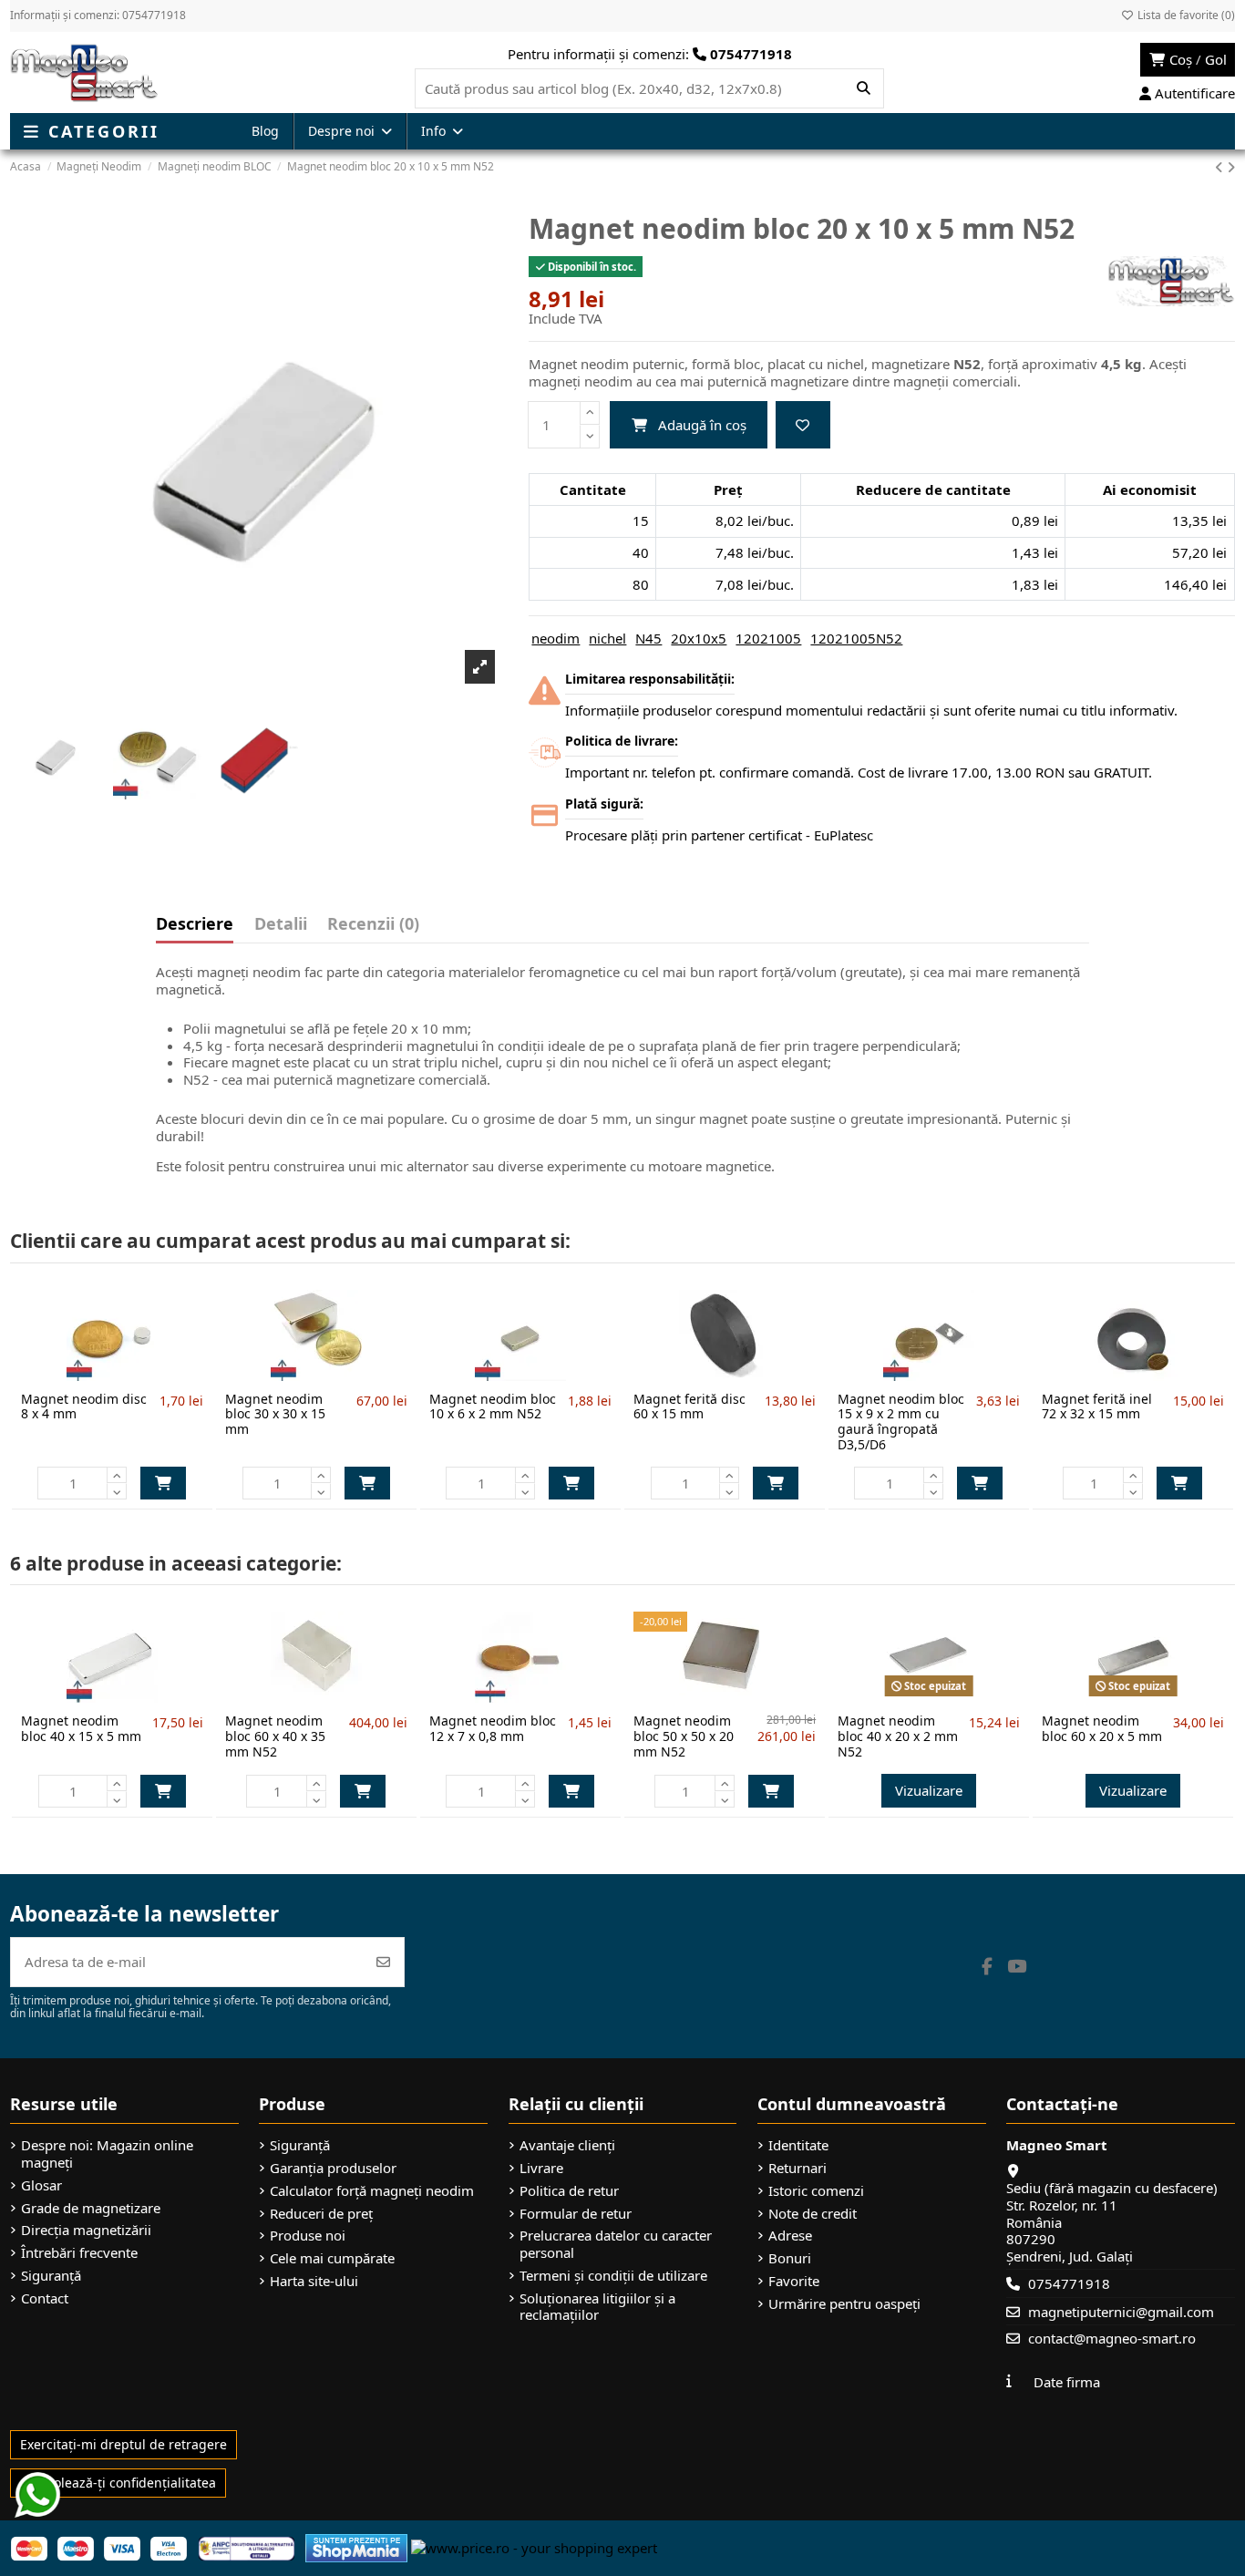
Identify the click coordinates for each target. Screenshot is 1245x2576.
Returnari (797, 2168)
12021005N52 (856, 638)
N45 (648, 638)
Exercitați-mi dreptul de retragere (123, 2444)
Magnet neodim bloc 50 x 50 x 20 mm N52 (684, 1736)
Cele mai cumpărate (332, 2258)
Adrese (790, 2236)
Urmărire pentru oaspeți (844, 2304)
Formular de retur (576, 2214)
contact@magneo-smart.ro (1112, 2338)
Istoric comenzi (816, 2191)
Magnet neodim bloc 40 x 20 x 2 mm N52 (898, 1736)
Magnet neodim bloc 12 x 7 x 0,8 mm (493, 1728)
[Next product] (1231, 167)
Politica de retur (569, 2191)
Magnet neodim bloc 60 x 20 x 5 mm (1102, 1728)
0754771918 (1069, 2283)
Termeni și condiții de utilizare (613, 2276)
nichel (607, 638)
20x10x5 (699, 638)
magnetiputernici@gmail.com (1121, 2312)
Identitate (798, 2145)
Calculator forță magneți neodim (372, 2191)
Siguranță (51, 2276)
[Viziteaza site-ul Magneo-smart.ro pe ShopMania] (356, 2547)
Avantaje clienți (567, 2145)
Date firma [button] (1067, 2382)
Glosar (41, 2185)
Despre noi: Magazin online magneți (107, 2154)
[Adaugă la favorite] (803, 425)
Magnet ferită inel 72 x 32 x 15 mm (1097, 1406)
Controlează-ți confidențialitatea (118, 2483)
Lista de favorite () (1185, 15)
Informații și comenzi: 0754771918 (98, 15)
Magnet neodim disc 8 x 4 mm (84, 1406)
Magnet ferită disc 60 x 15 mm (689, 1406)
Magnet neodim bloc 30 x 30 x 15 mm (275, 1414)
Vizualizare (929, 1790)
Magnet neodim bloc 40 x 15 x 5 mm (81, 1728)
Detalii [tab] (281, 925)
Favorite (794, 2281)
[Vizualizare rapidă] (142, 1374)
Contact (45, 2298)
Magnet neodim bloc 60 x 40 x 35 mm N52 (275, 1736)
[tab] (373, 928)
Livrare (541, 2168)
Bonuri (790, 2258)
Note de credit (813, 2214)
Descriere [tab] (195, 925)
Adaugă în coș (702, 425)
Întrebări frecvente (79, 2253)
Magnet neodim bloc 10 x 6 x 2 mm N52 (493, 1406)
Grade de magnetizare (91, 2208)
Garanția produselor (333, 2168)
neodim (556, 638)
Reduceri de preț (321, 2214)
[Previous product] (1221, 167)
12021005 (768, 638)
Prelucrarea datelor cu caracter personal (616, 2244)
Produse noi (308, 2236)
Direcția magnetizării (86, 2230)
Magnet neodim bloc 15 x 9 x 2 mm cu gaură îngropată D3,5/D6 (901, 1422)
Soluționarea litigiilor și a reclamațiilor (597, 2307)
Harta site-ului (314, 2281)
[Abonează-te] (383, 1962)
